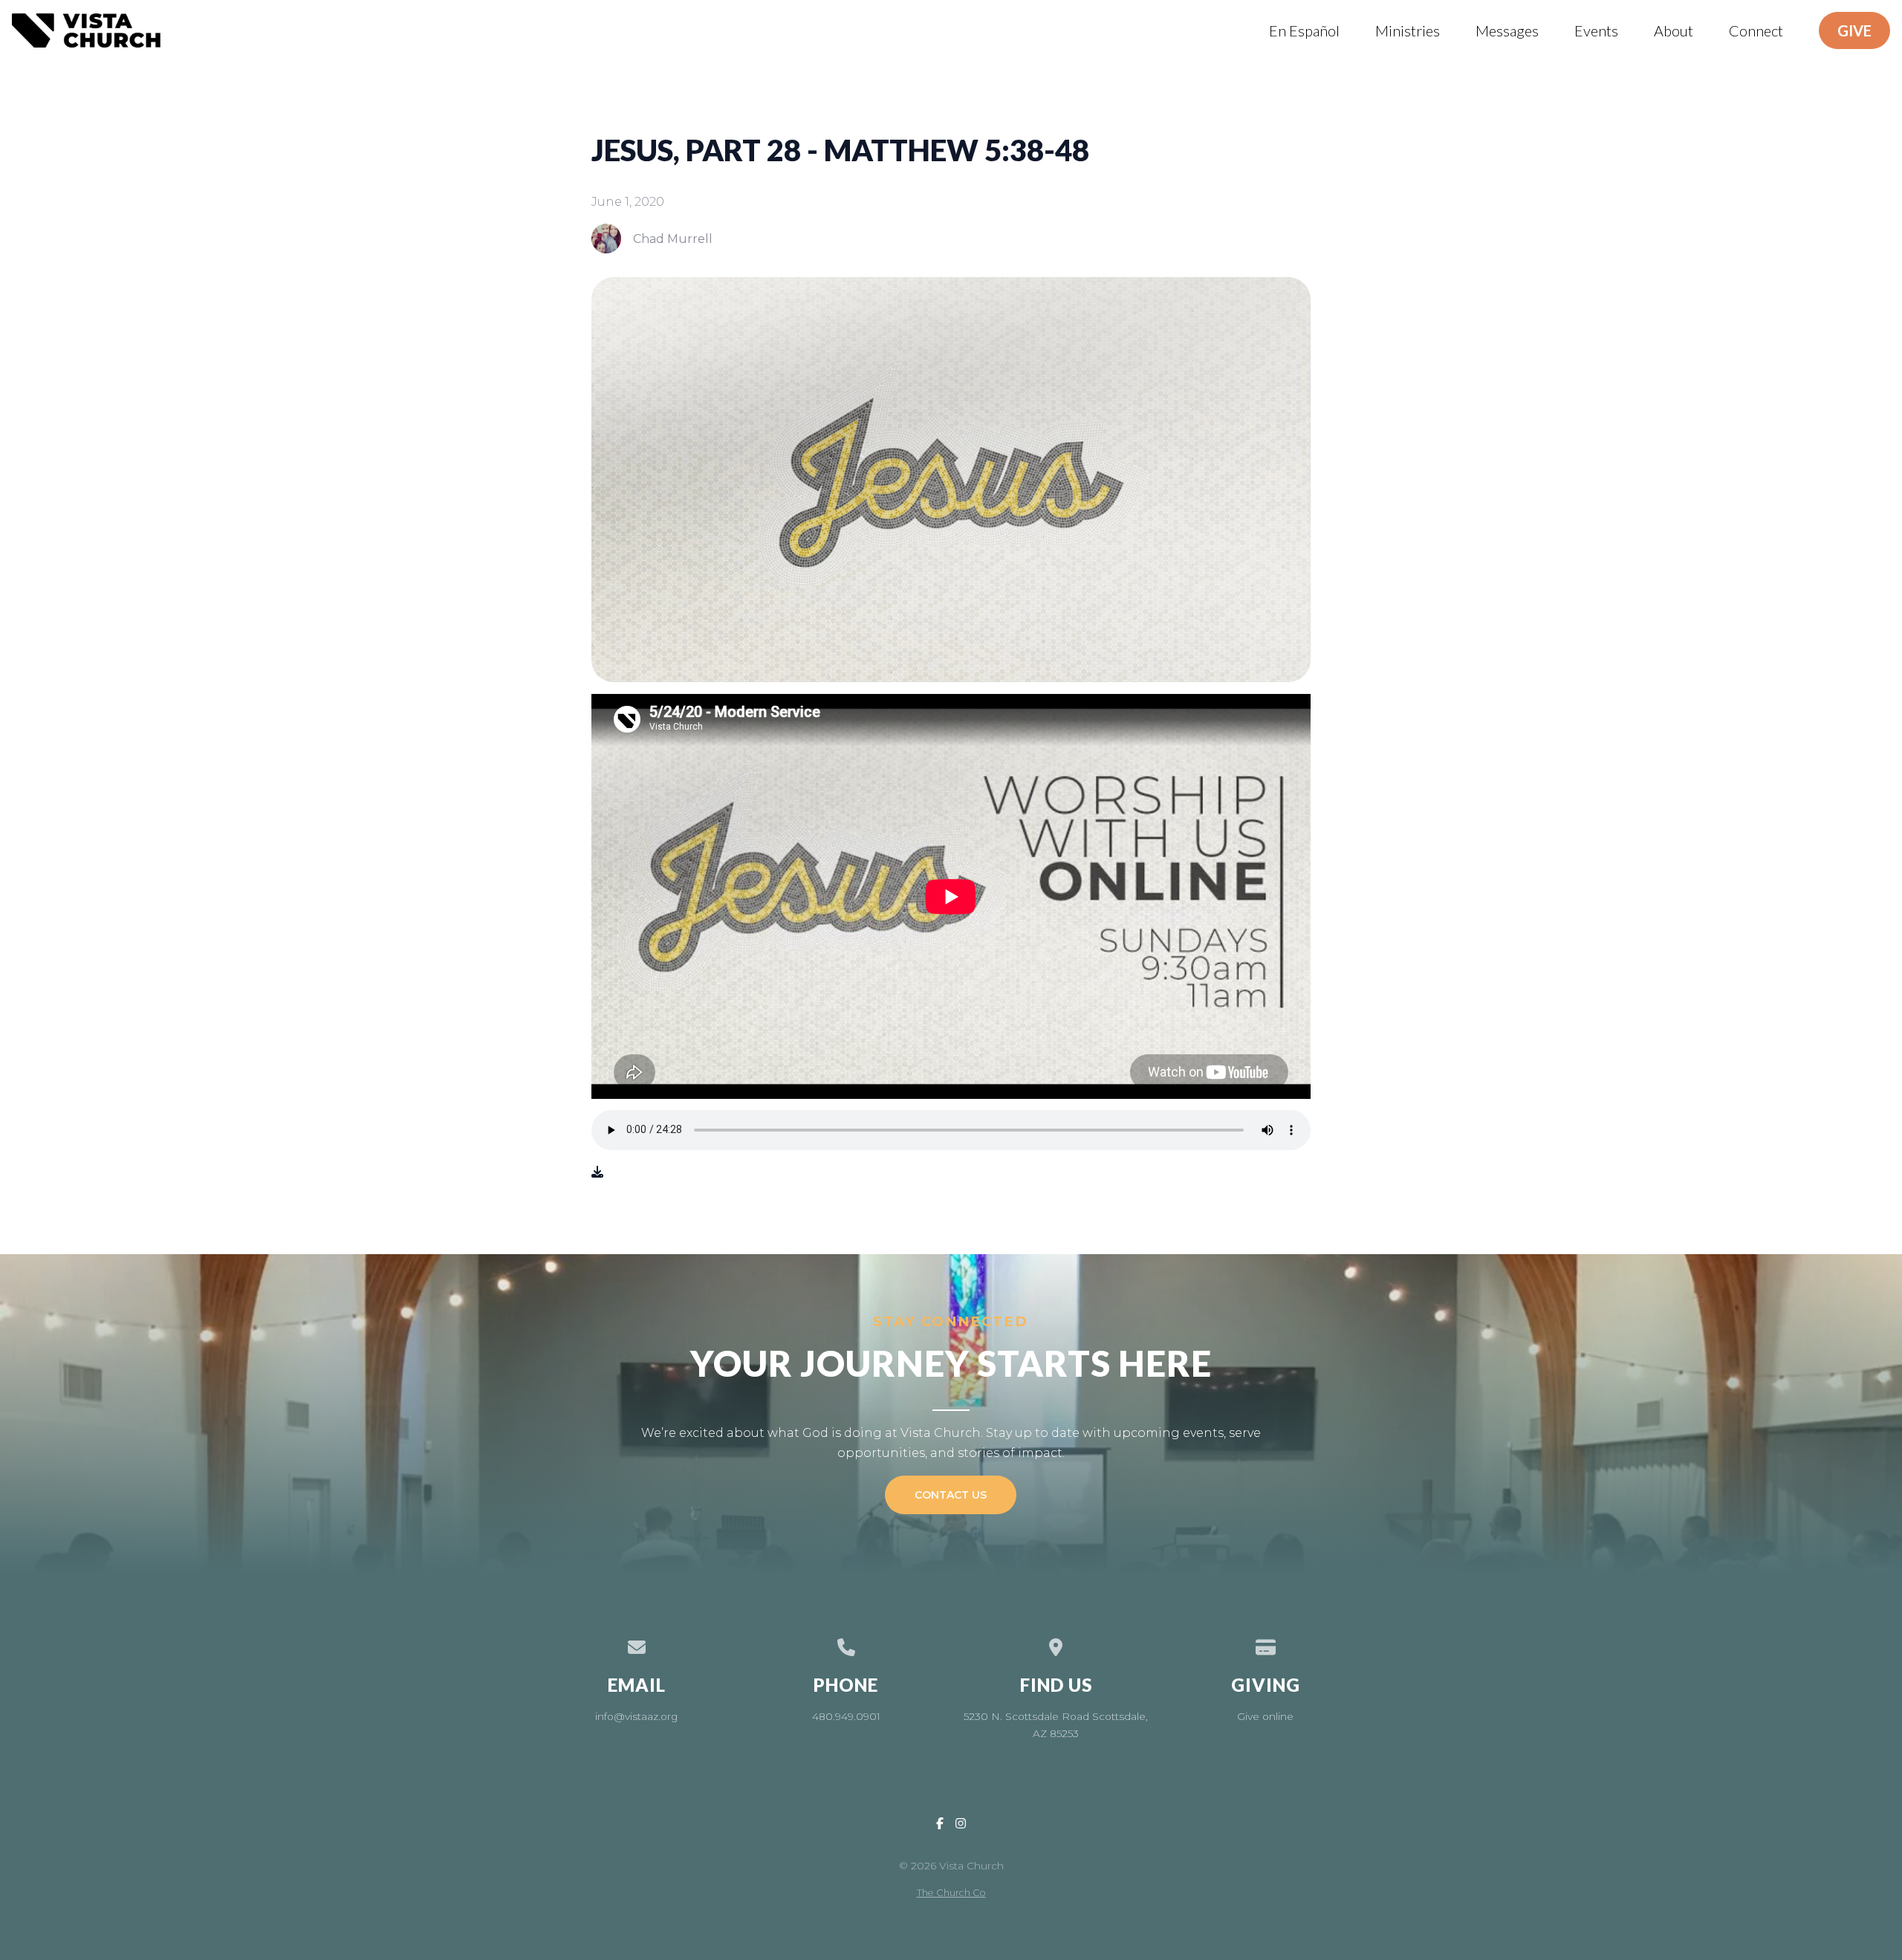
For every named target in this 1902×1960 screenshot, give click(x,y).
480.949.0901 (846, 1716)
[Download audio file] (597, 1172)
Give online (1265, 1716)
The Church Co (951, 1893)
